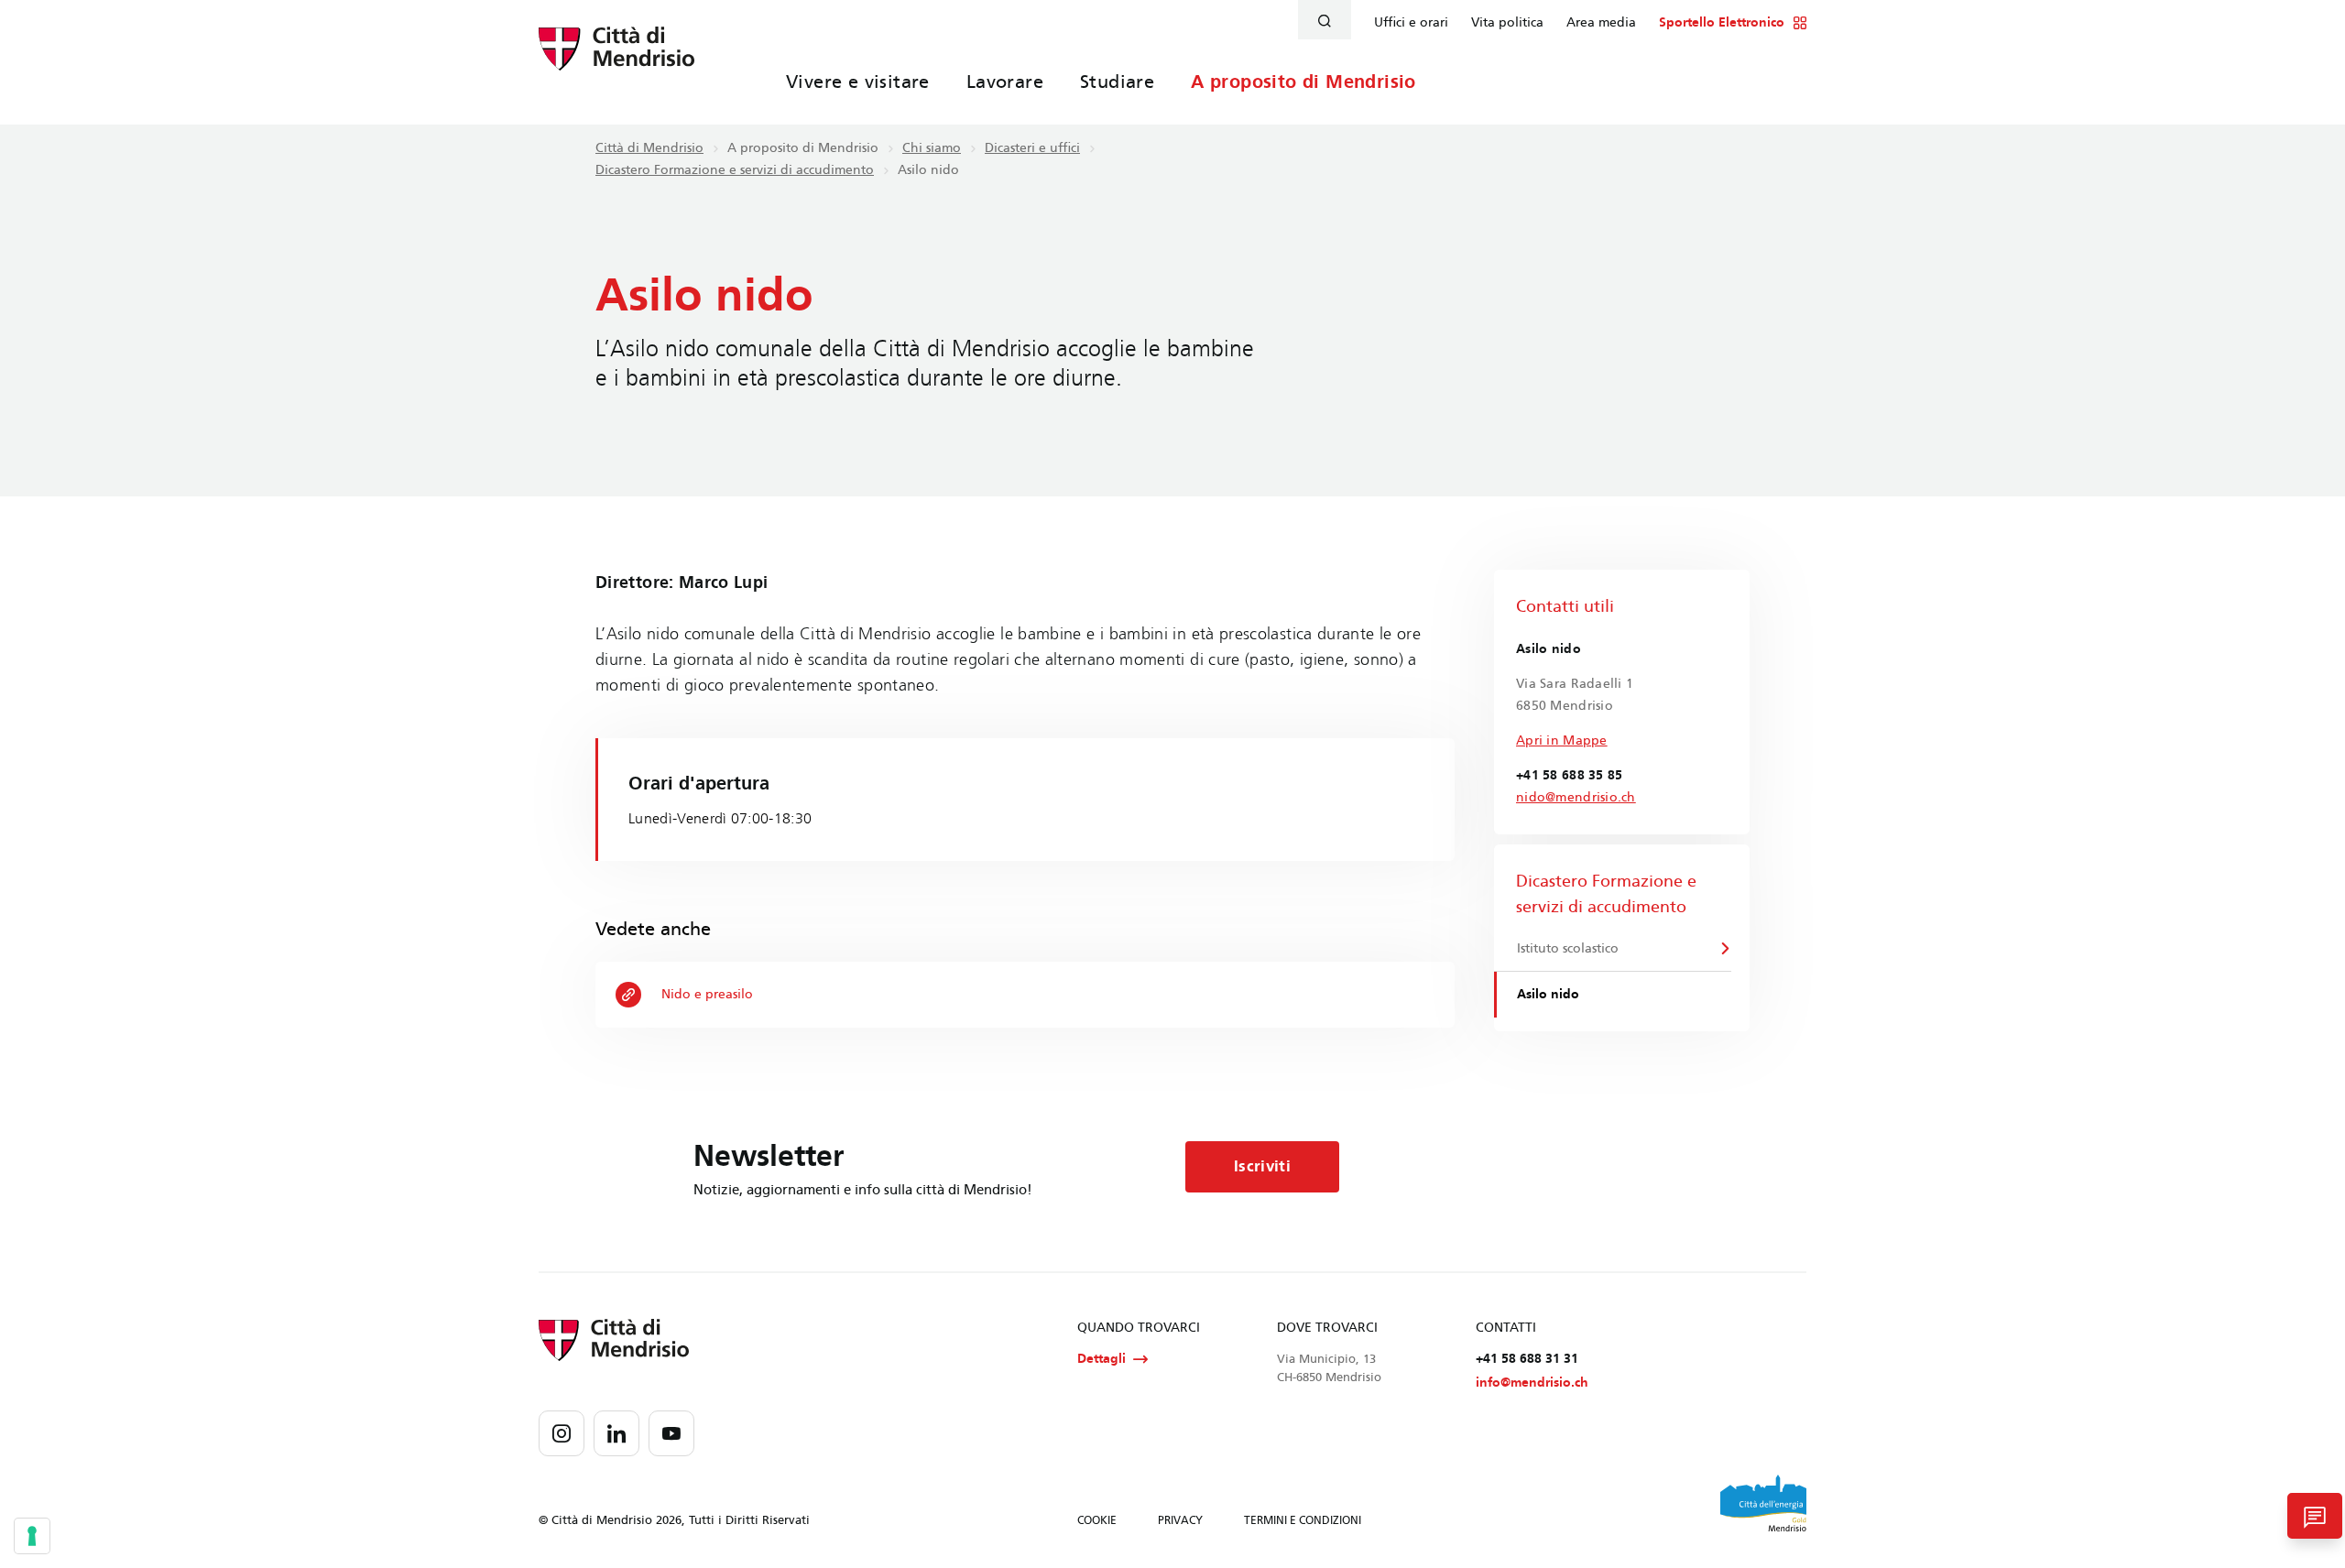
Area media (1601, 23)
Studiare (1117, 82)
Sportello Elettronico (1722, 23)
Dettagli (1102, 1359)
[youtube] (671, 1433)
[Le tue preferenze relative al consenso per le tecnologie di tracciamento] (32, 1536)
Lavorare (1005, 82)
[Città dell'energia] (1763, 1503)
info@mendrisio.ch (1532, 1383)
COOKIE (1097, 1520)
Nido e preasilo (707, 994)
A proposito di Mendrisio (1303, 82)
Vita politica (1507, 23)
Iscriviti (1262, 1166)
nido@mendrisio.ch (1576, 797)
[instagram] (562, 1433)
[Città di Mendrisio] (616, 60)
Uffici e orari (1411, 23)
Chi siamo (932, 148)
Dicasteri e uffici (1032, 148)
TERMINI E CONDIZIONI (1303, 1520)
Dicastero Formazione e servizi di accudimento (735, 170)
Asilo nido (1548, 994)
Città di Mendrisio (649, 148)
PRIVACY (1180, 1520)
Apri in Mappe (1562, 740)
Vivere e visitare (858, 82)
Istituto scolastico (1568, 948)
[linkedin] (616, 1433)
